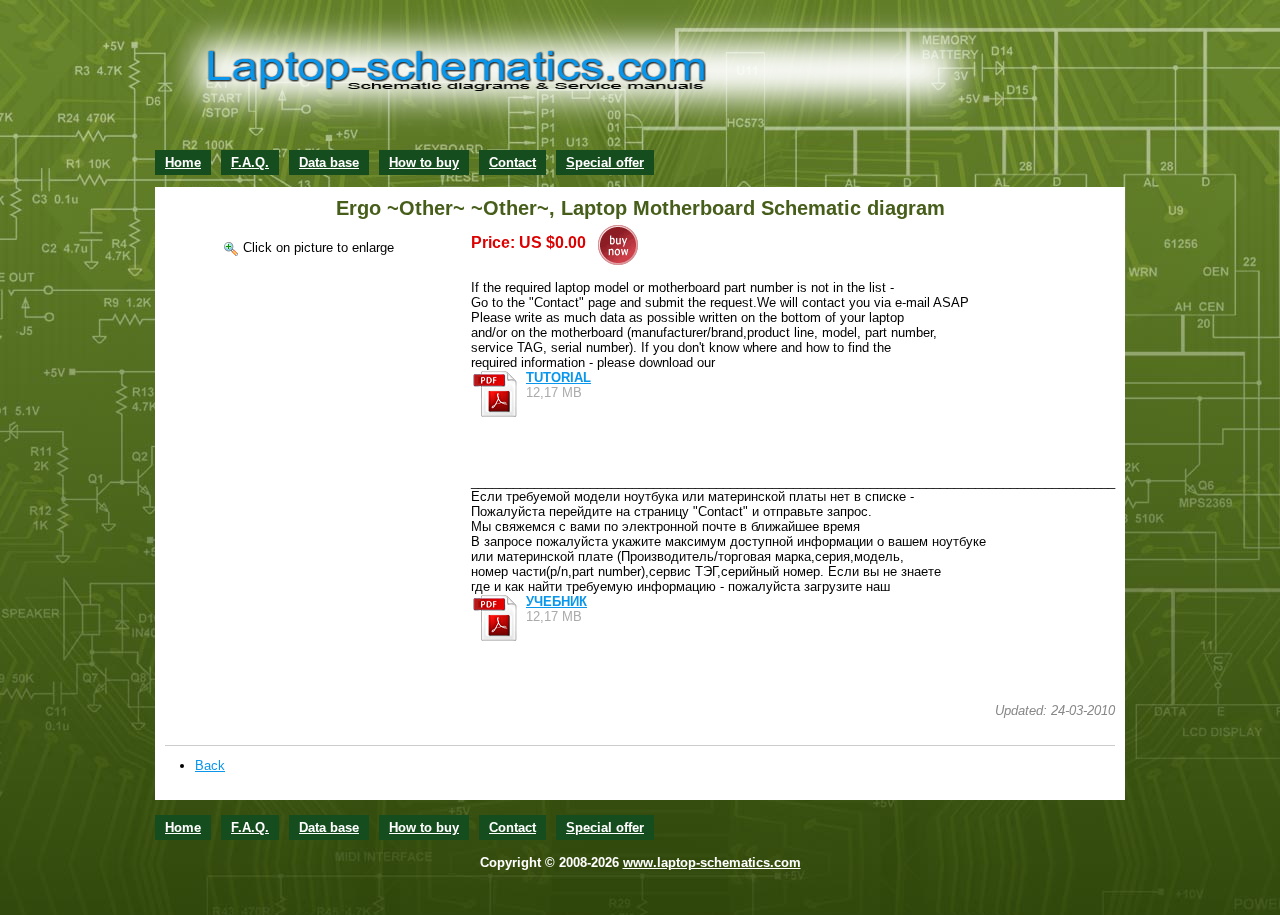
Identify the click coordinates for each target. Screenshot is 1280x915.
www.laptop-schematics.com (712, 862)
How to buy (424, 162)
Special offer (605, 162)
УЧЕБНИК (556, 601)
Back (210, 765)
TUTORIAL (558, 377)
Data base (329, 162)
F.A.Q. (250, 162)
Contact (512, 162)
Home (183, 162)
